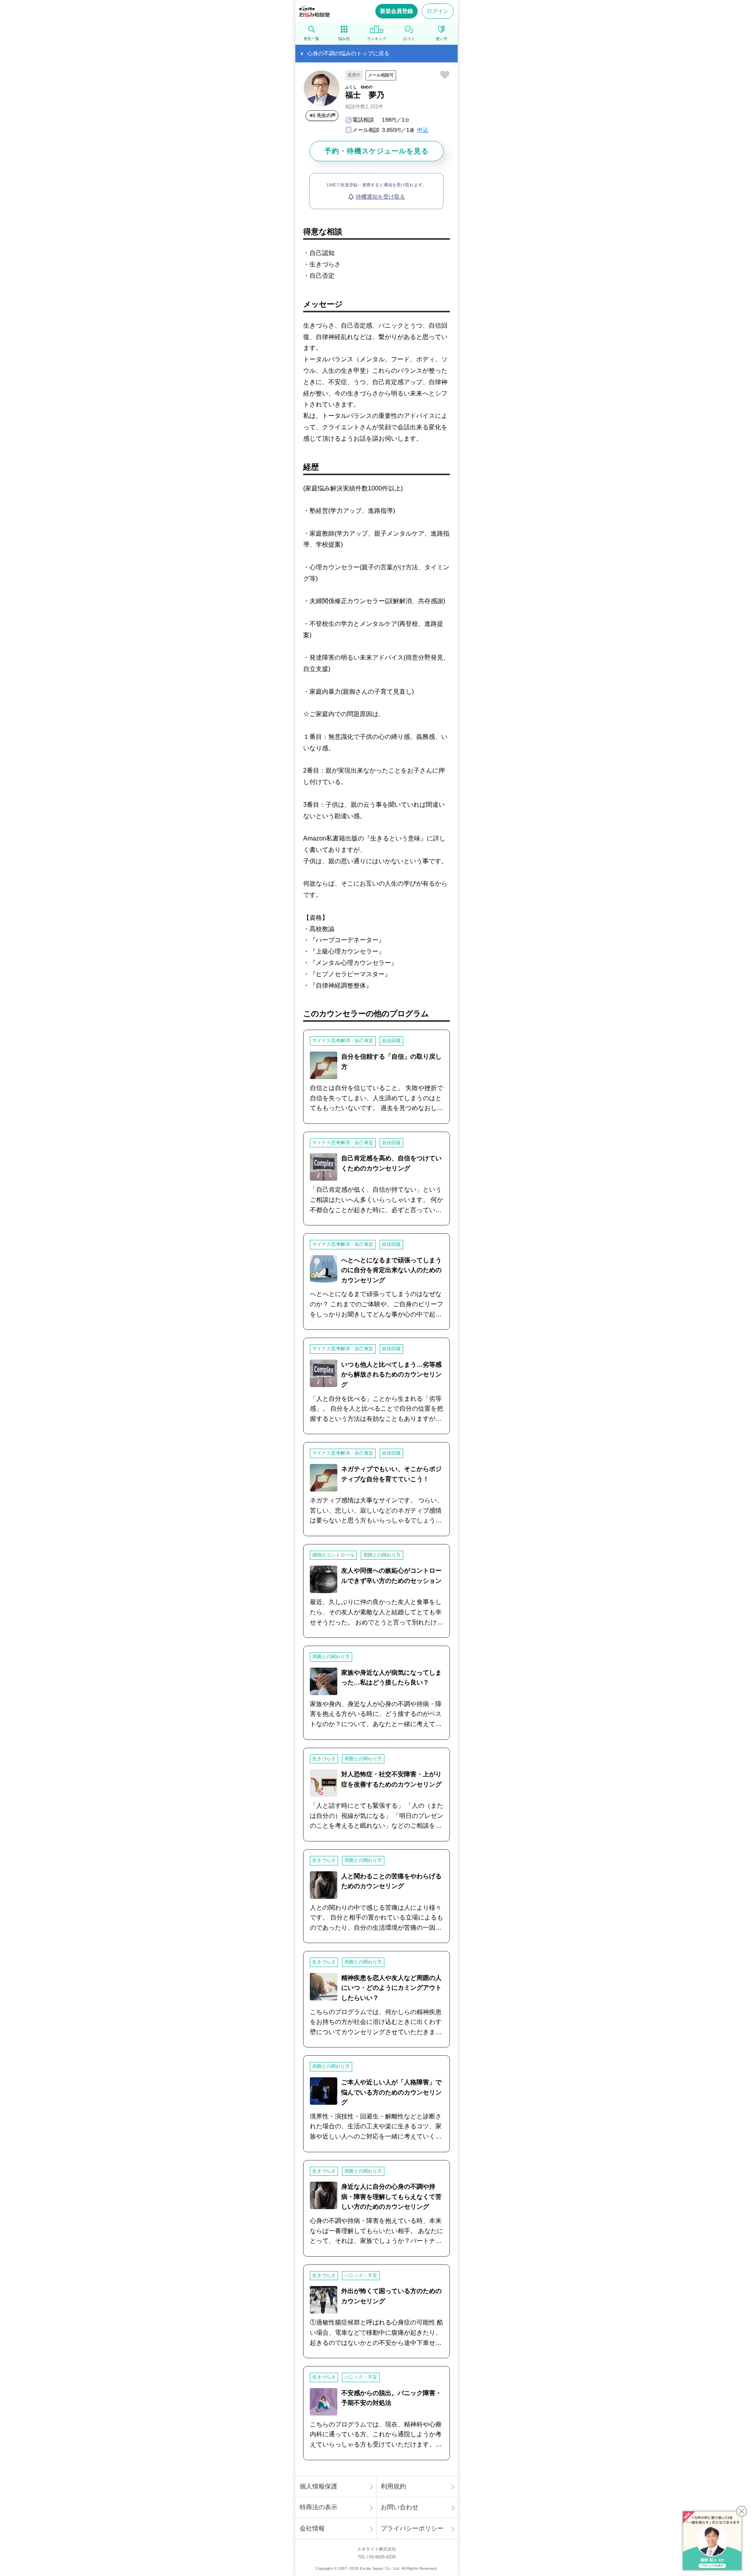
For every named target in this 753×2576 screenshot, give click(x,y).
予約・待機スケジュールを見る (376, 151)
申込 (423, 130)
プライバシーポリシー (412, 2528)
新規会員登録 (397, 11)
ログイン (438, 11)
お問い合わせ (400, 2507)
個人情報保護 (318, 2486)
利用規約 (393, 2486)
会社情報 (312, 2528)
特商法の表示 (318, 2507)
